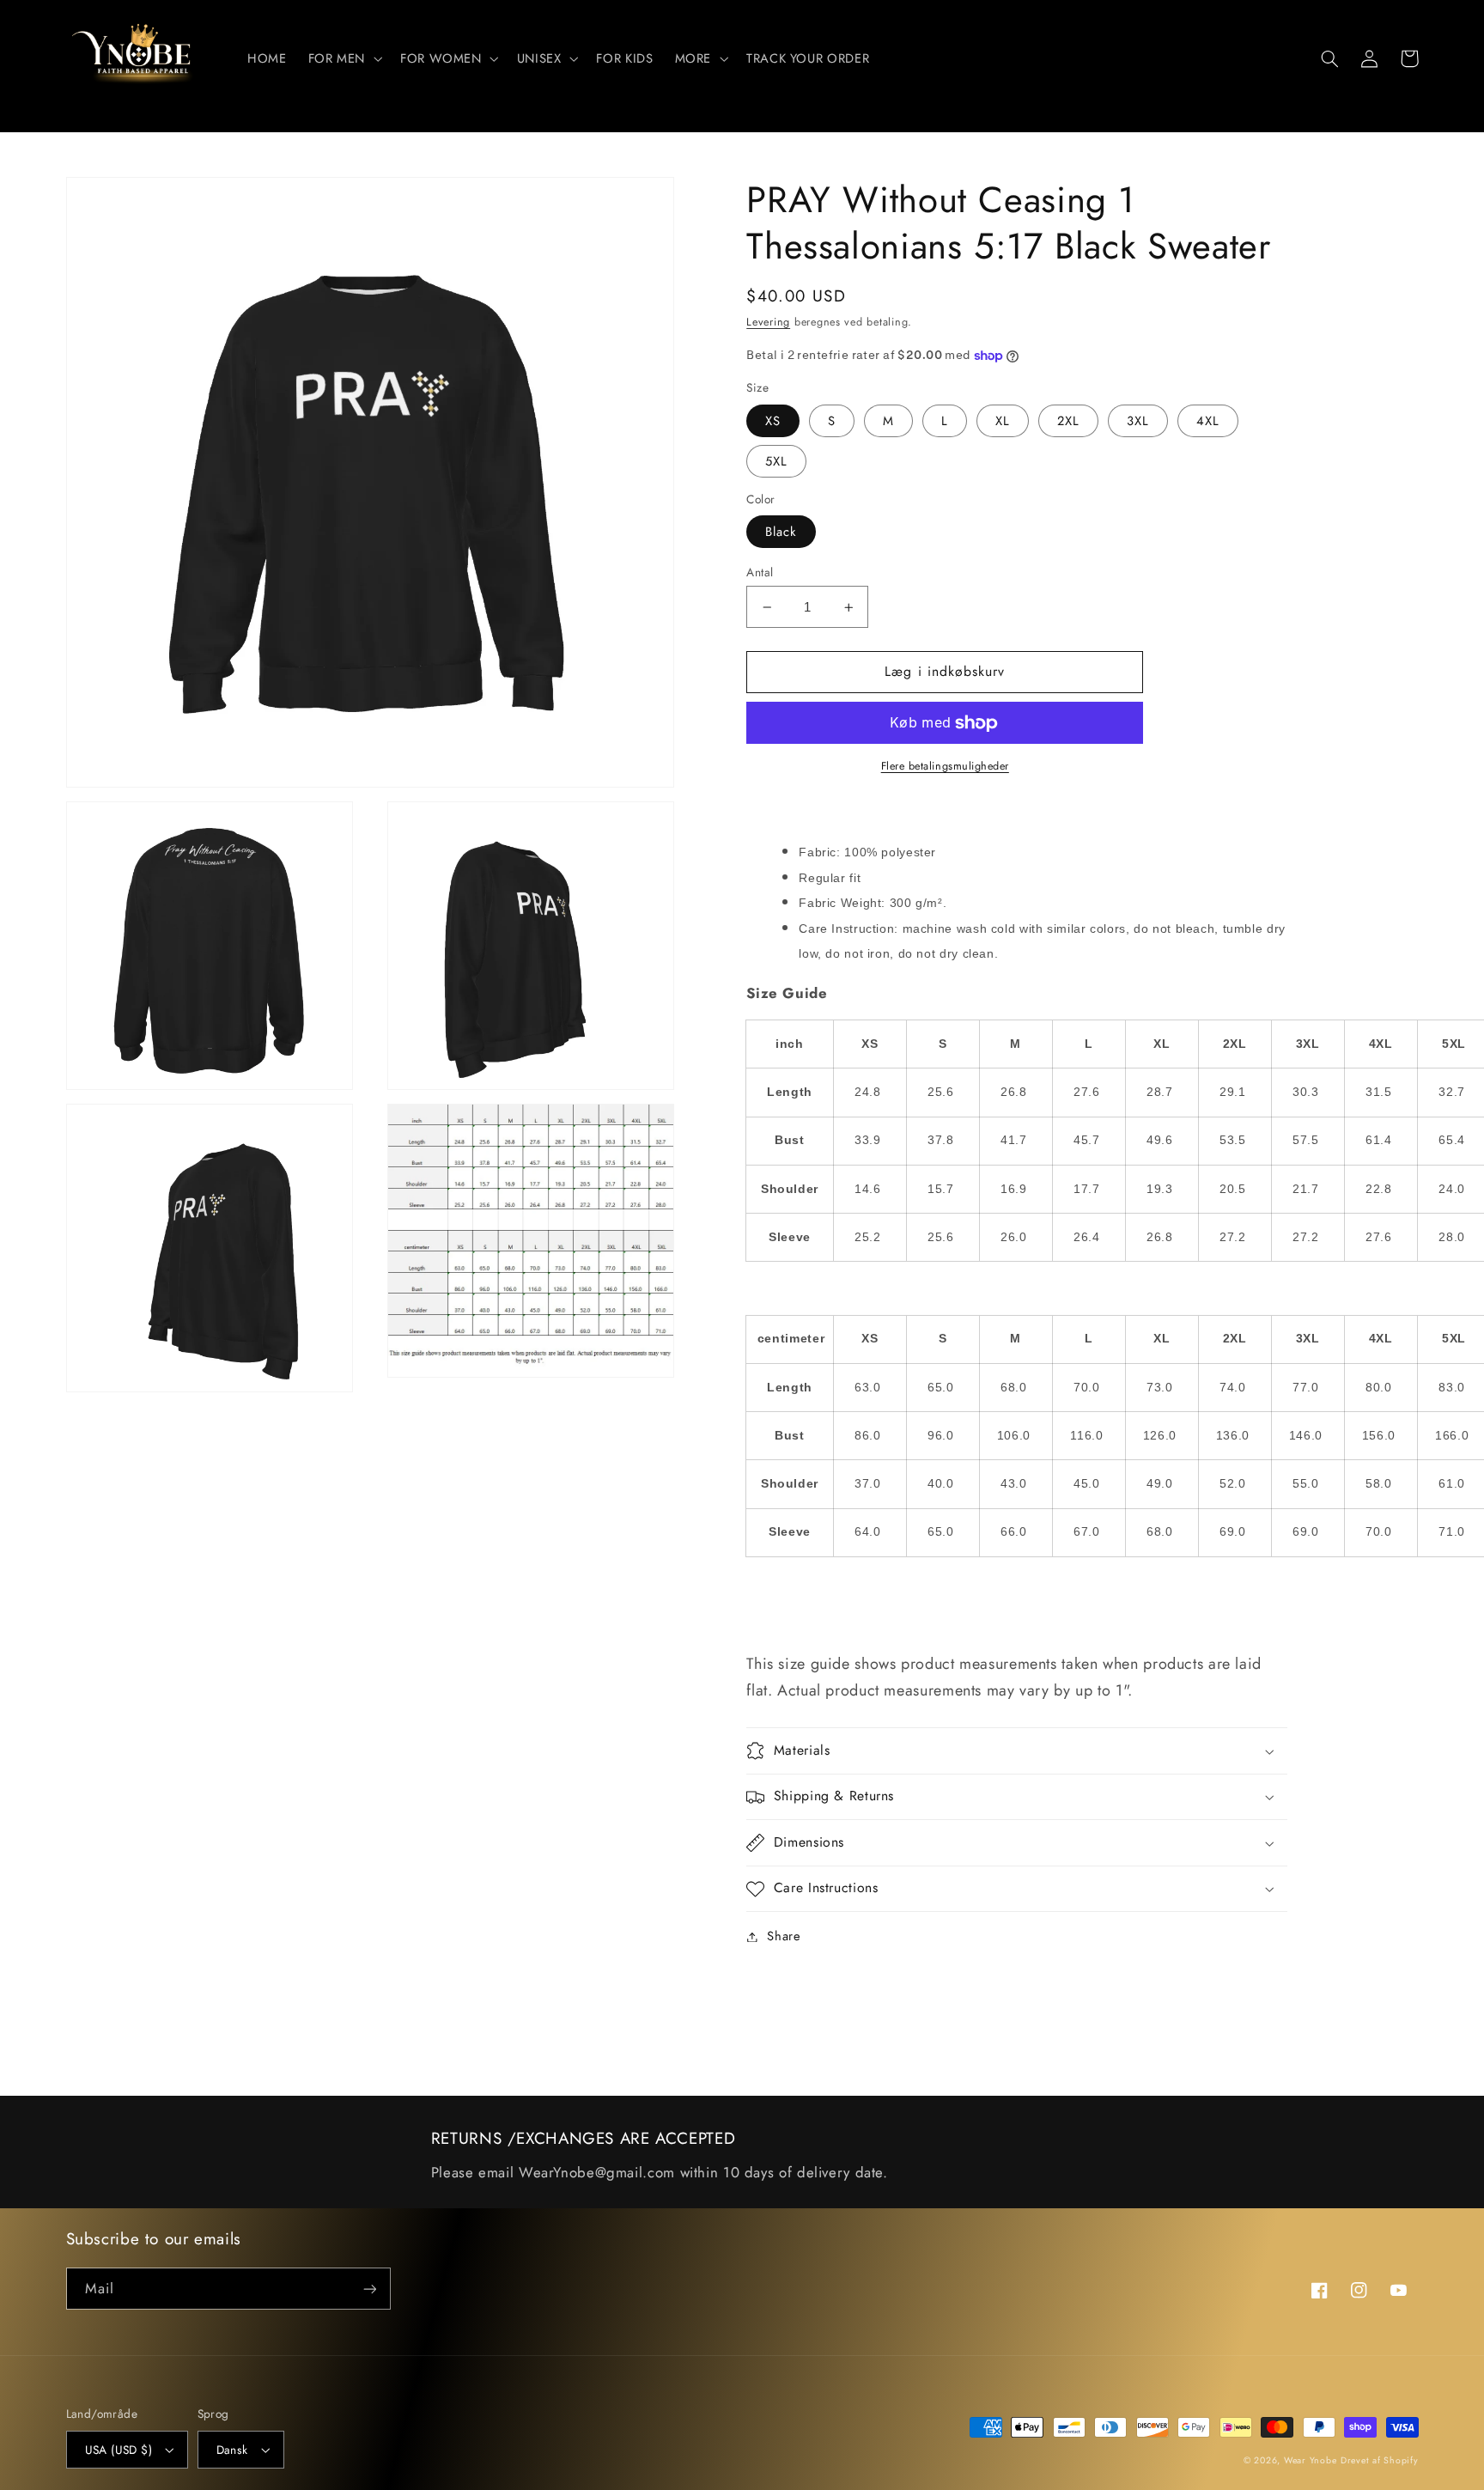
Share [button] (784, 1936)
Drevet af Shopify (1380, 2460)
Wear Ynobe (1310, 2460)
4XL (1208, 421)
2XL (1068, 421)
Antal (760, 572)
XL (1003, 421)
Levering (768, 322)
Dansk (232, 2450)
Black (781, 532)
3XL (1138, 421)
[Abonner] (369, 2289)
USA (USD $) (119, 2450)
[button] (343, 58)
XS (773, 421)
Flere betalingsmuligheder (945, 766)
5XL (776, 461)
